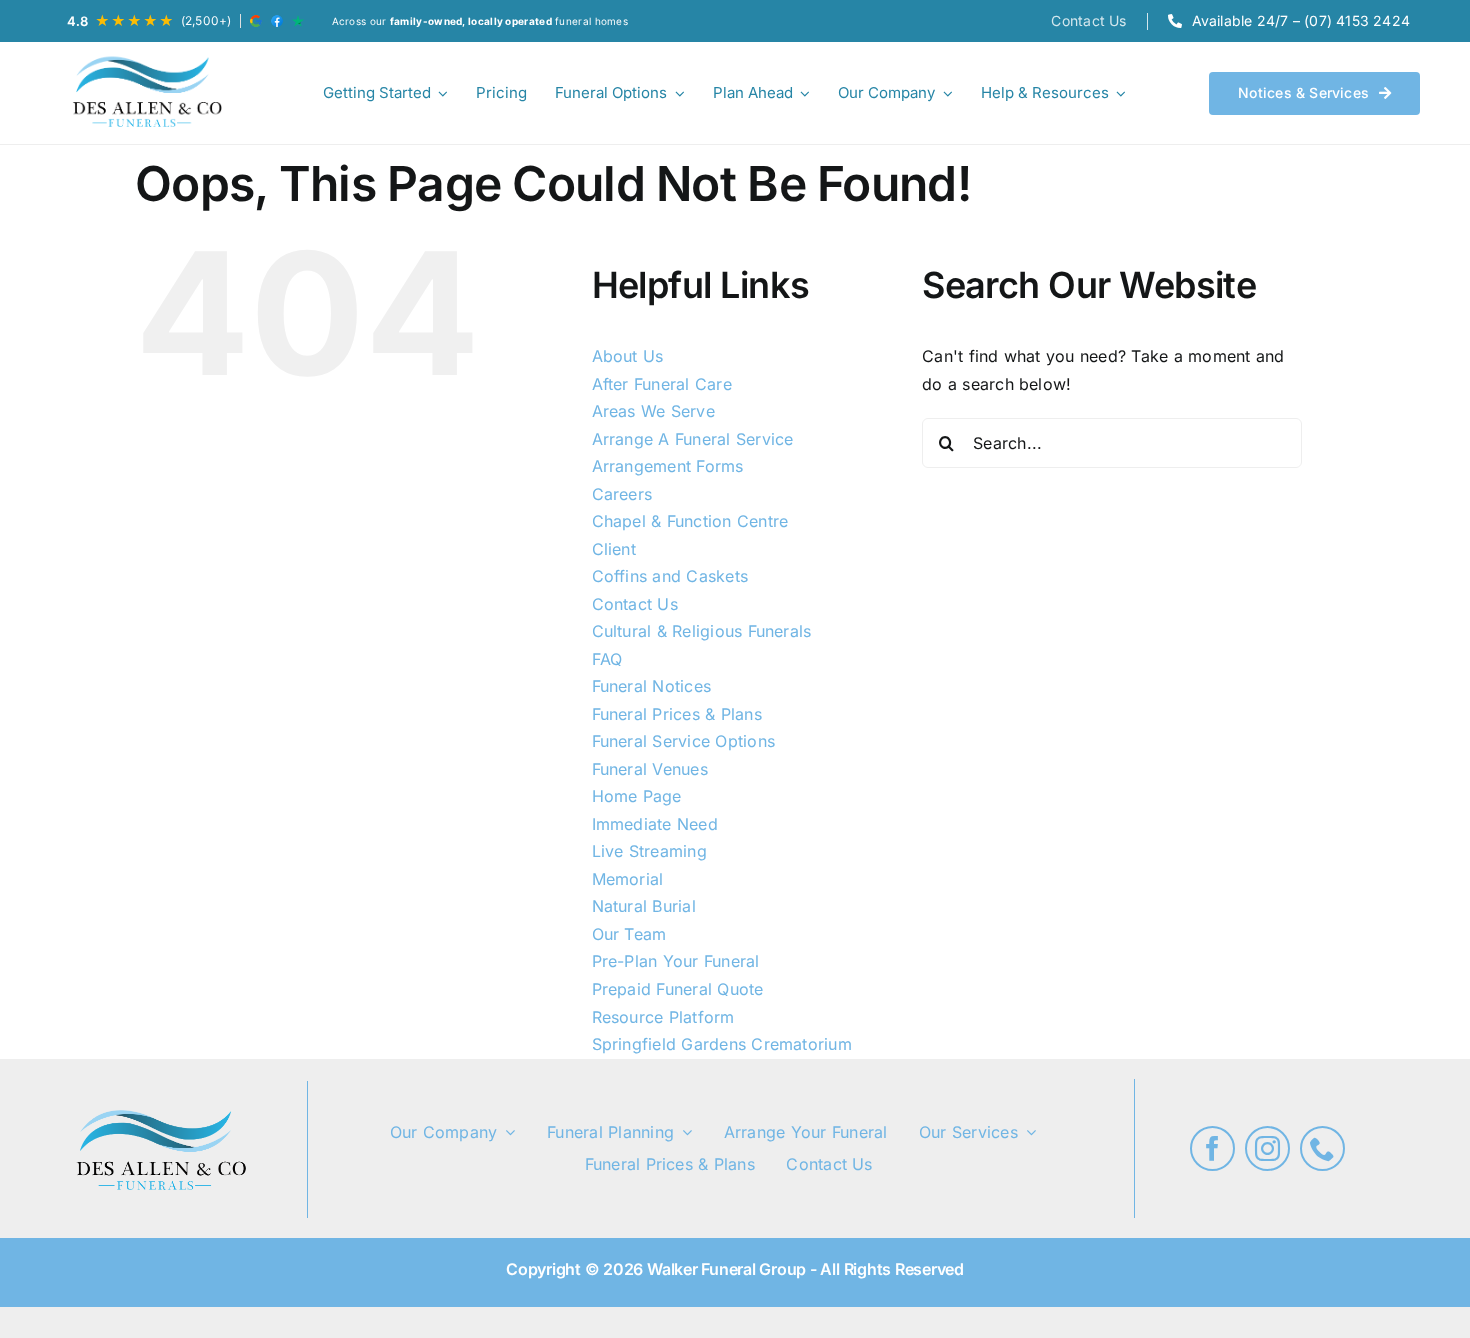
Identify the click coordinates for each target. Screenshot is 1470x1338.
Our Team (629, 934)
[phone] (1322, 1148)
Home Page (637, 796)
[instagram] (1267, 1148)
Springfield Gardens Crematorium (722, 1044)
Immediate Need (655, 824)
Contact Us (635, 604)
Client (614, 549)
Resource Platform (663, 1017)
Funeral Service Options (684, 741)
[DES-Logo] (145, 93)
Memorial (628, 879)
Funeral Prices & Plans (677, 714)
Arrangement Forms (668, 466)
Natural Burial (644, 906)
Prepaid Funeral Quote (678, 989)
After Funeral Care (662, 384)
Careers (622, 494)
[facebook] (1212, 1148)
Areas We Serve (653, 411)
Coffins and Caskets (670, 576)
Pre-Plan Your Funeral (676, 961)
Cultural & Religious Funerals (702, 631)
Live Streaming (649, 851)
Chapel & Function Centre (690, 521)
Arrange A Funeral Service (693, 439)
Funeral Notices (652, 686)
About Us (628, 356)
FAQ (607, 659)
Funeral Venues (650, 769)
